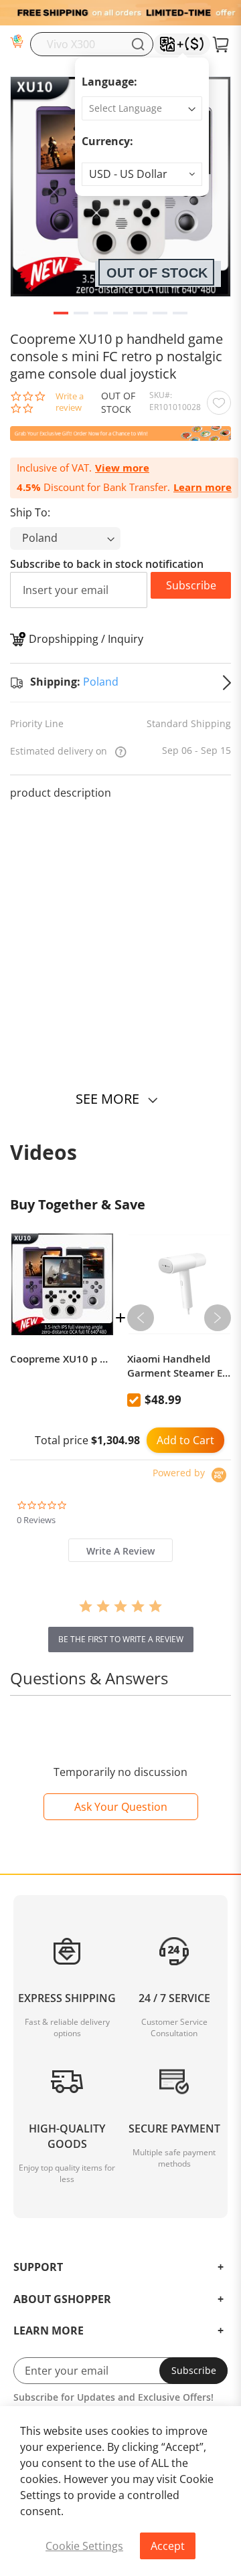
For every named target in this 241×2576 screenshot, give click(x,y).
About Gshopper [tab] (62, 2300)
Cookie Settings (84, 2546)
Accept (168, 2546)
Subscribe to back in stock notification (107, 564)
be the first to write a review (121, 1639)
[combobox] (92, 44)
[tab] (120, 1550)
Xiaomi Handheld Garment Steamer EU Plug (178, 1366)
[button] (142, 174)
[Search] (138, 44)
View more (122, 468)
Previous (141, 1318)
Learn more (203, 487)
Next (218, 1318)
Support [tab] (38, 2268)
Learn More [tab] (49, 2331)
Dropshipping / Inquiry (86, 639)
